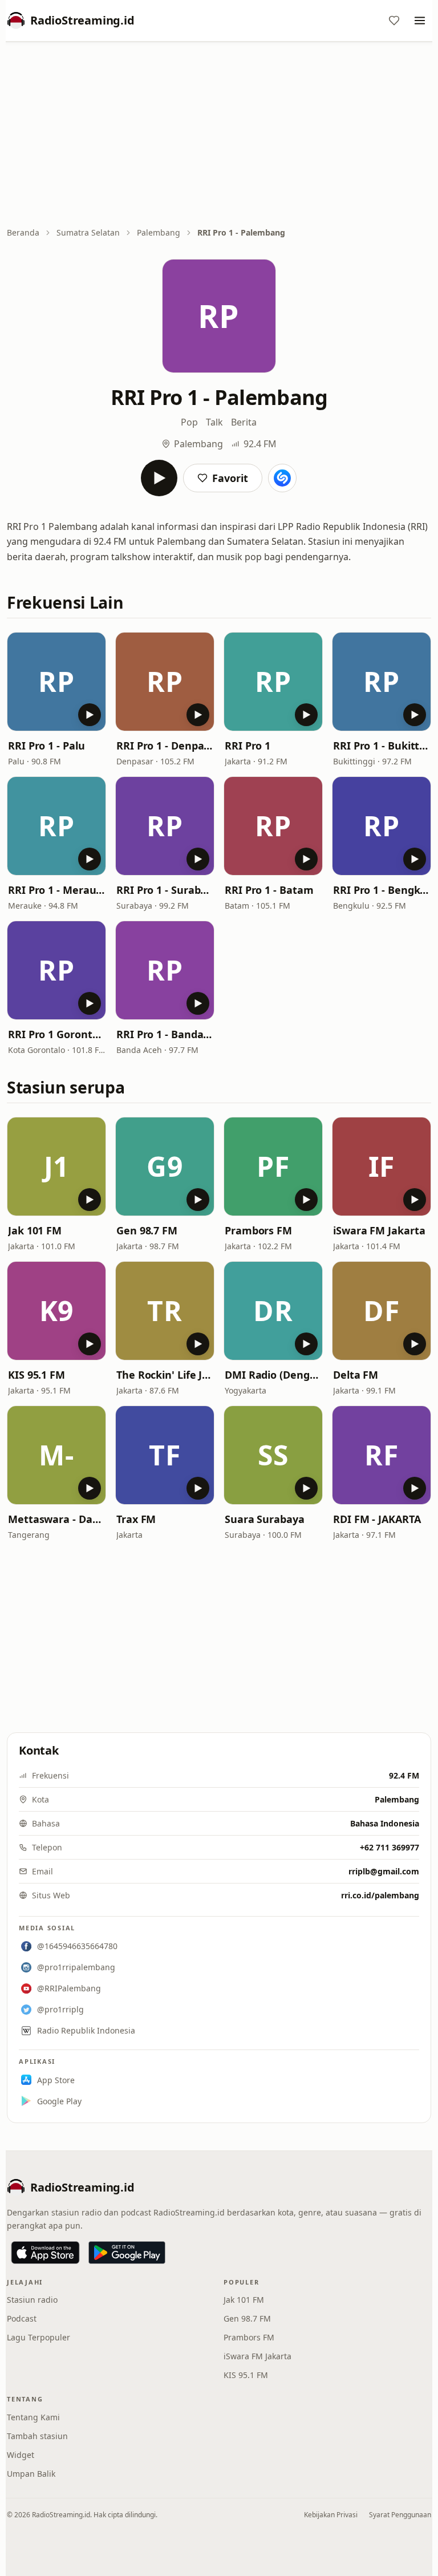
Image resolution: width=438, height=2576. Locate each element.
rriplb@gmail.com (384, 1871)
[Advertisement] (219, 135)
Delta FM (356, 1375)
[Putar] (159, 478)
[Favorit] (394, 21)
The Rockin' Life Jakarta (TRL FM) (165, 1375)
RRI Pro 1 (248, 746)
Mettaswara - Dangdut (56, 1519)
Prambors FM (258, 1230)
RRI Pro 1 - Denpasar (165, 746)
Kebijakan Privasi (331, 2515)
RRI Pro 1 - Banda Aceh (165, 1034)
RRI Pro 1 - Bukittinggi (382, 746)
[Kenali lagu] (282, 478)
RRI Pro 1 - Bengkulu (382, 890)
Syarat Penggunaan (400, 2515)
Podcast (22, 2318)
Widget (21, 2455)
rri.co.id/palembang (380, 1895)
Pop (189, 422)
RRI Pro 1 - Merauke (56, 890)
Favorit (230, 478)
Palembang (159, 232)
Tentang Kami (33, 2417)
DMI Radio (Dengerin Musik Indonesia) (273, 1375)
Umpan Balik (31, 2474)
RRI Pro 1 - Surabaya (165, 890)
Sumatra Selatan (88, 232)
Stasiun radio (32, 2300)
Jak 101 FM (35, 1230)
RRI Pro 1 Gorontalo (56, 1034)
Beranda (23, 232)
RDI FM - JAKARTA (377, 1519)
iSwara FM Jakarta (379, 1230)
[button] (56, 682)
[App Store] (45, 2253)
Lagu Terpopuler (38, 2337)
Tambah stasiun (37, 2436)
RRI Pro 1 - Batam (269, 890)
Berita (244, 422)
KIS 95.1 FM (36, 1375)
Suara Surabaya (265, 1519)
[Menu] (420, 21)
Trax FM (136, 1519)
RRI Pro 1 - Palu (46, 746)
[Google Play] (127, 2253)
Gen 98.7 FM (147, 1230)
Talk (214, 422)
